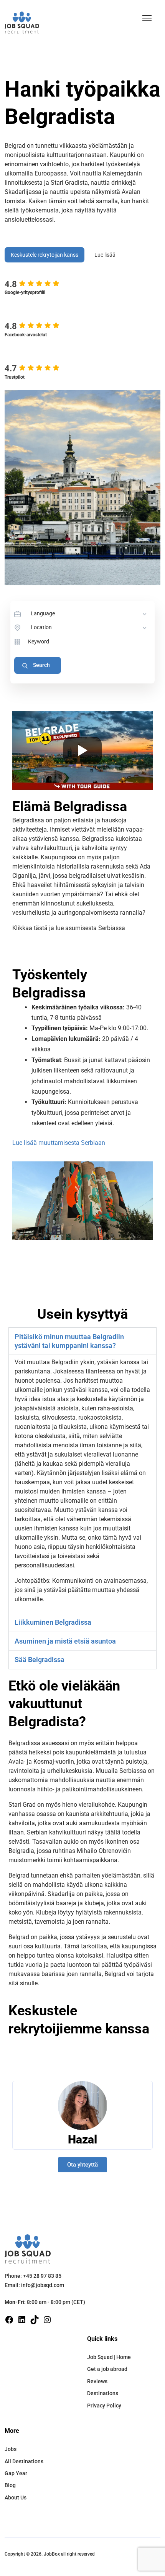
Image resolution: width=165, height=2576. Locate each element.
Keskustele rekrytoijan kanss (45, 255)
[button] (147, 18)
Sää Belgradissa (40, 1660)
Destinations (103, 2393)
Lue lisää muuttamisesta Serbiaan (59, 1143)
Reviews (97, 2381)
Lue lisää (105, 255)
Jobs (11, 2449)
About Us (16, 2497)
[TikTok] (35, 2320)
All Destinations (24, 2461)
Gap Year (16, 2473)
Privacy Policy (104, 2406)
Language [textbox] (43, 613)
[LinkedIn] (22, 2320)
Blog (10, 2485)
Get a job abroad (107, 2369)
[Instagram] (47, 2320)
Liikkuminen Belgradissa (53, 1622)
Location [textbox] (41, 627)
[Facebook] (9, 2320)
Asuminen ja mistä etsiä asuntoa (65, 1641)
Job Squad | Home (109, 2357)
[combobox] (89, 614)
